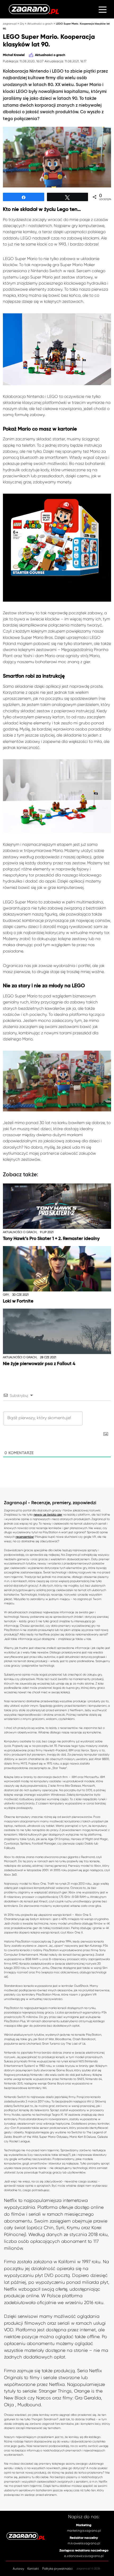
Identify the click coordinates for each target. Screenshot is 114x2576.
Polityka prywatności (57, 2569)
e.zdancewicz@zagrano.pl (84, 2556)
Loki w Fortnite (18, 1301)
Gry (22, 24)
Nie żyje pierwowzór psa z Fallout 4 (39, 1364)
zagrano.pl (10, 24)
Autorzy (18, 2569)
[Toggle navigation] (103, 9)
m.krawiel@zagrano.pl (84, 2543)
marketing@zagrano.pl (84, 2531)
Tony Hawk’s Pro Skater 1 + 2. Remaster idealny (51, 1239)
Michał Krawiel (14, 55)
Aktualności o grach (40, 24)
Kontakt (33, 2569)
